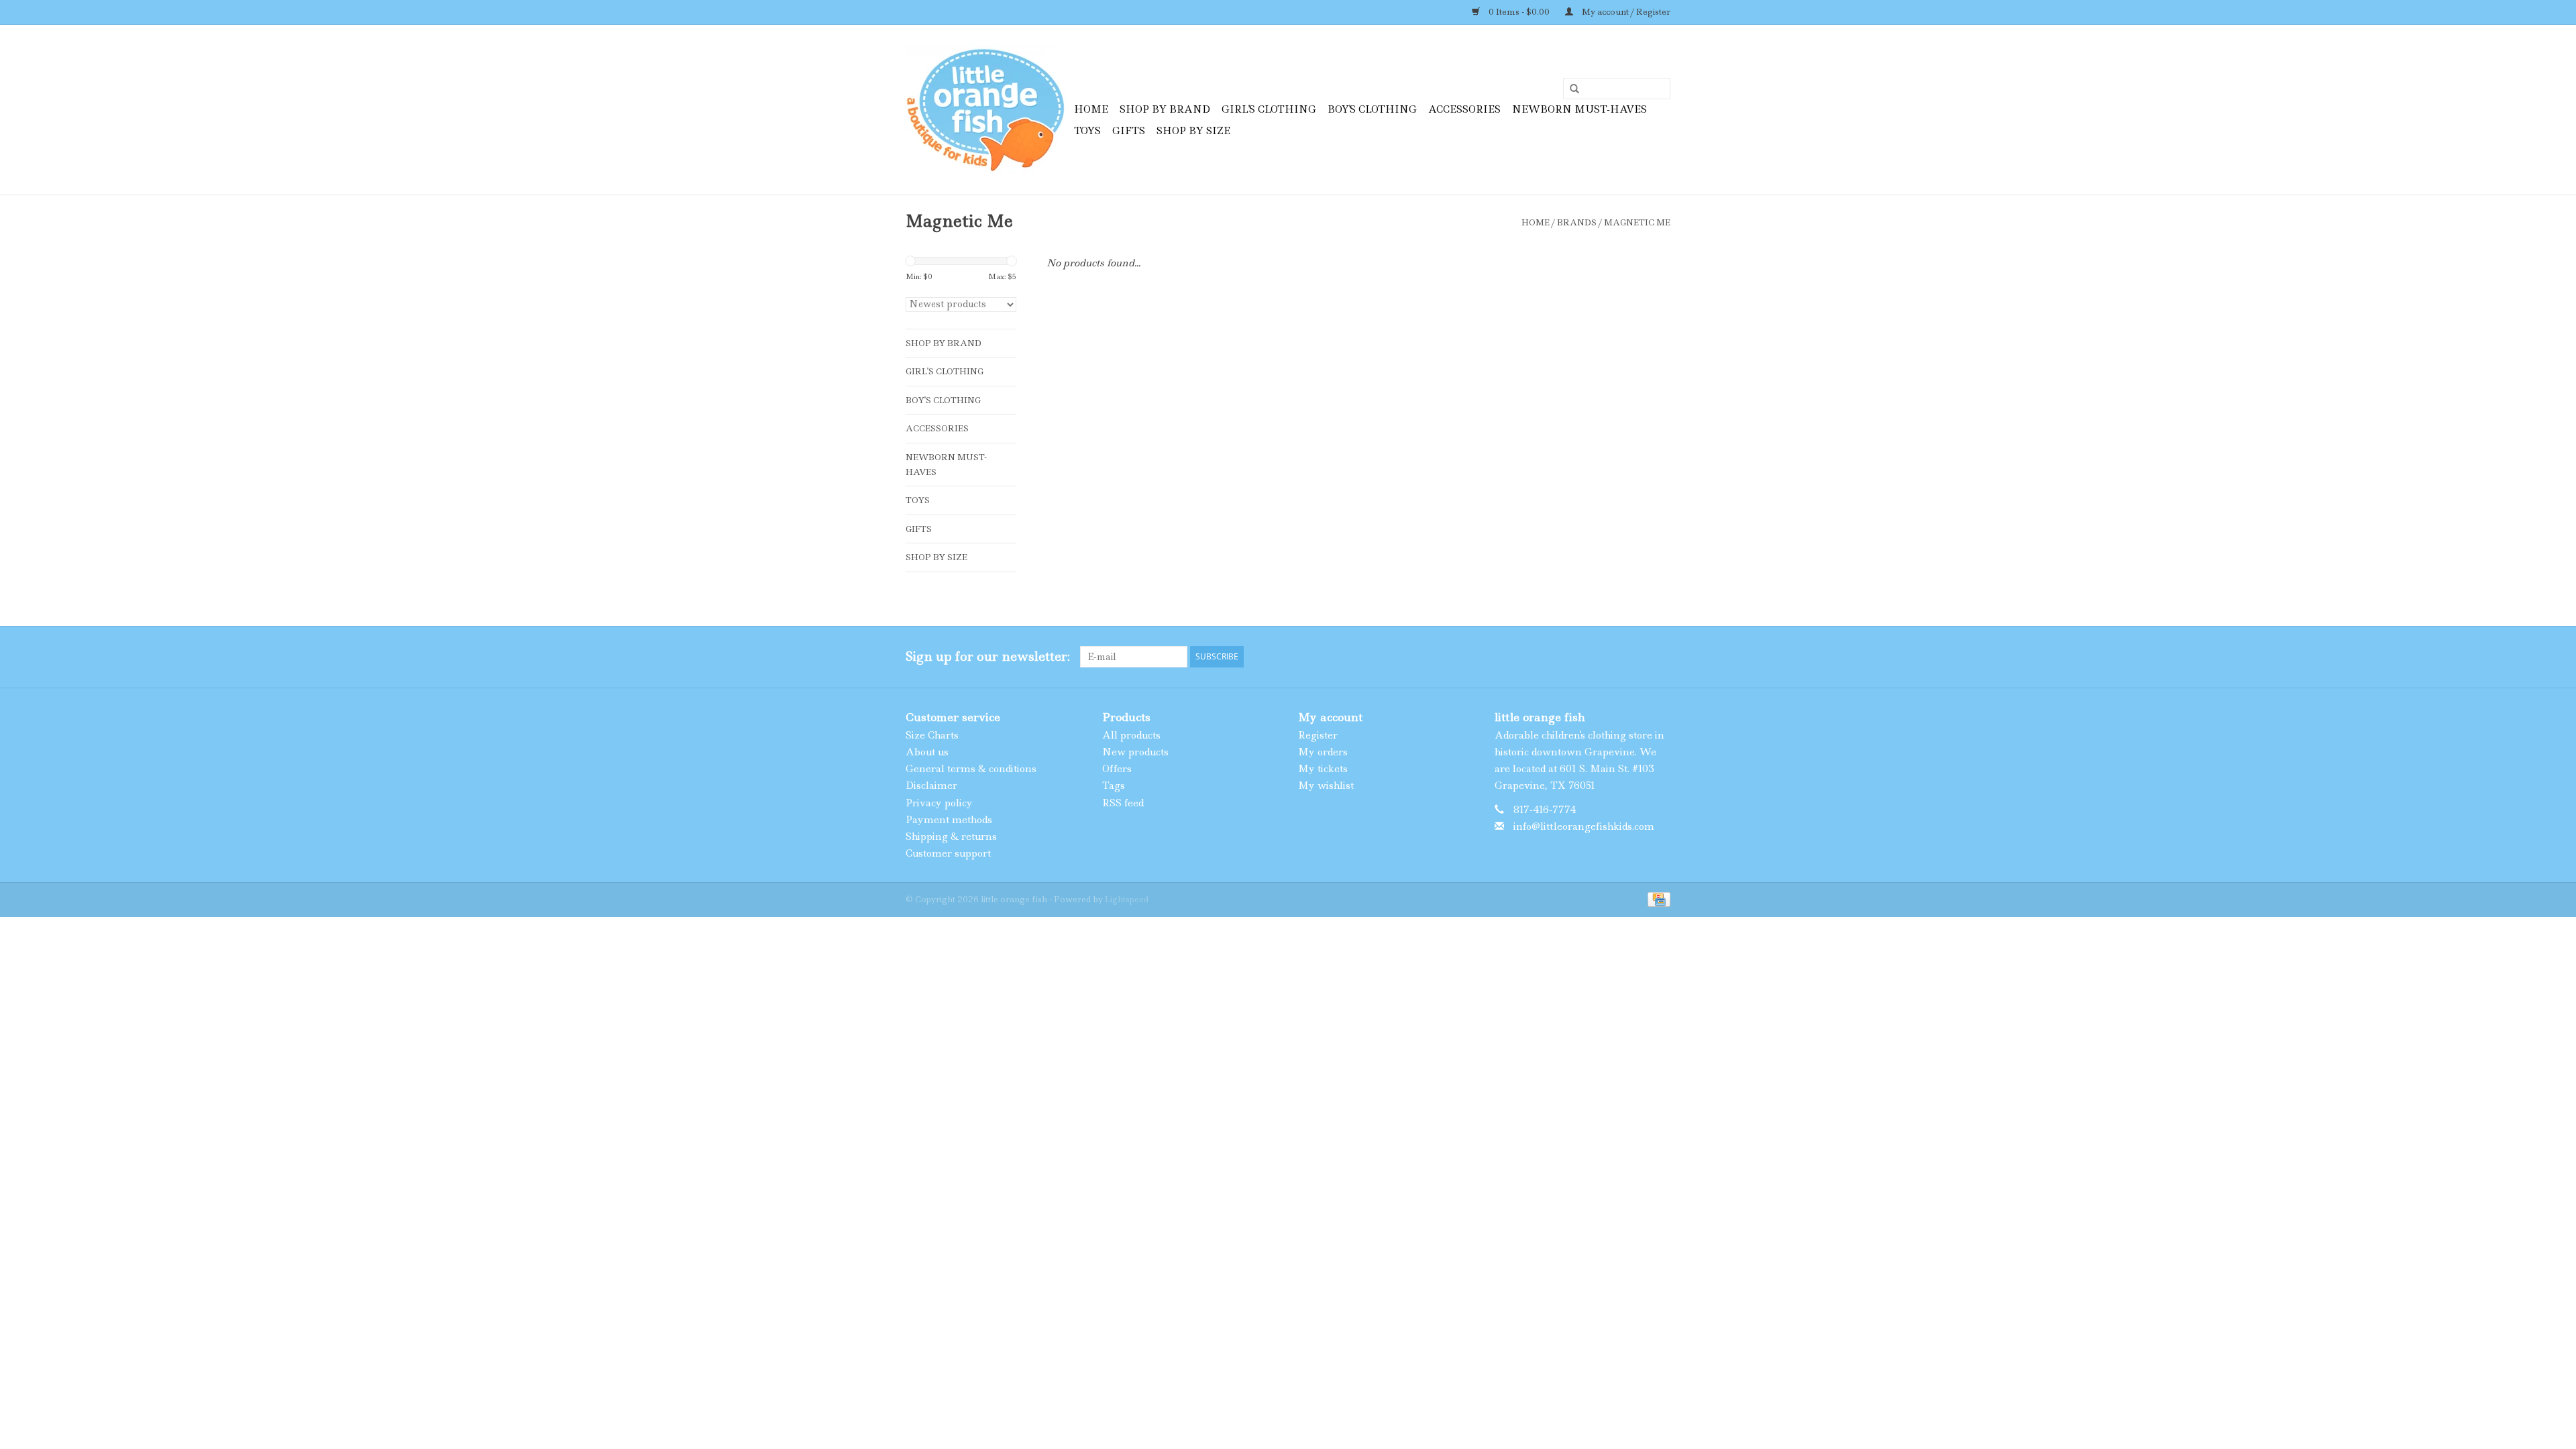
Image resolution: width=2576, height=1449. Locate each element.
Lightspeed (1127, 899)
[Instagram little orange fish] (1660, 657)
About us (927, 752)
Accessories (1464, 109)
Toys (1087, 131)
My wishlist (1326, 786)
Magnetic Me (1637, 222)
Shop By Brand (1165, 109)
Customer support (948, 853)
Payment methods (949, 820)
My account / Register (1625, 12)
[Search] (1570, 89)
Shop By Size (1193, 131)
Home (1091, 109)
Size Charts (932, 735)
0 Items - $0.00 (1519, 12)
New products (1135, 752)
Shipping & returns (951, 837)
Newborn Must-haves (1579, 109)
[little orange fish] (988, 110)
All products (1131, 735)
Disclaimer (931, 786)
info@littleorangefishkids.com (1584, 826)
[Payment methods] (1657, 899)
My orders (1323, 752)
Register (1318, 735)
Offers (1117, 769)
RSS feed (1123, 803)
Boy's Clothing (1372, 109)
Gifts (1129, 131)
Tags (1114, 786)
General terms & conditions (971, 769)
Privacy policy (939, 803)
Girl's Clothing (1269, 109)
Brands (1577, 222)
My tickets (1323, 769)
